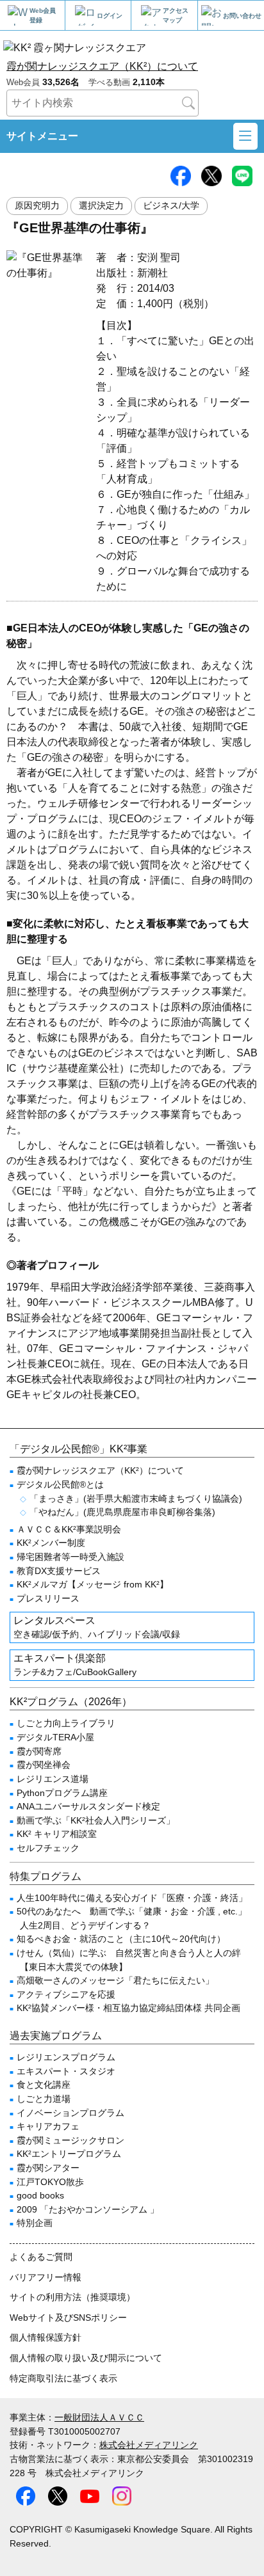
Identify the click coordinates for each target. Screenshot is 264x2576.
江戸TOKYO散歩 (50, 2182)
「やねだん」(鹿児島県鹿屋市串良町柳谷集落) (122, 1512)
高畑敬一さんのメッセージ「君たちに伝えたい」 (115, 1980)
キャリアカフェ (48, 2126)
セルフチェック (48, 1848)
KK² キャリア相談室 (57, 1834)
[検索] (188, 103)
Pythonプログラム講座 (62, 1793)
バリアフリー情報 (45, 2277)
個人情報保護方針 (45, 2337)
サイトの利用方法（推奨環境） (72, 2297)
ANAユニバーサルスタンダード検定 (88, 1806)
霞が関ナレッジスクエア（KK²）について (102, 66)
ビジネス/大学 (171, 206)
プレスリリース (48, 1598)
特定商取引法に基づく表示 (63, 2378)
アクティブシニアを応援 (66, 1994)
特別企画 (35, 2223)
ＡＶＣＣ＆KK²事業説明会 (69, 1529)
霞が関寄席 (39, 1751)
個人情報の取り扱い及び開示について (86, 2358)
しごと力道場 (44, 2099)
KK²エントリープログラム (69, 2154)
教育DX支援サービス (59, 1571)
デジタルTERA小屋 (55, 1737)
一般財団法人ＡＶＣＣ (99, 2417)
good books (40, 2195)
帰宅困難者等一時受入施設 (70, 1557)
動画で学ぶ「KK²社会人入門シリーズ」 (96, 1820)
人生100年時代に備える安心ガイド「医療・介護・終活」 (132, 1898)
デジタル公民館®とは (60, 1484)
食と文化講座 (44, 2085)
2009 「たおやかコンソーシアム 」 (88, 2209)
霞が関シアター (48, 2168)
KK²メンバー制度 (51, 1543)
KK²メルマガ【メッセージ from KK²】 (93, 1584)
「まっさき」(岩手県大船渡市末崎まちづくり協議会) (136, 1499)
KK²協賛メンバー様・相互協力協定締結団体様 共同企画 (128, 2008)
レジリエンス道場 (53, 1779)
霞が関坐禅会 (44, 1765)
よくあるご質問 (41, 2257)
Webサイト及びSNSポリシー (68, 2318)
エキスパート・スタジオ (66, 2071)
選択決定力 (101, 206)
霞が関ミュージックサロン (70, 2140)
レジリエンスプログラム (66, 2057)
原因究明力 (37, 206)
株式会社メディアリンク (149, 2445)
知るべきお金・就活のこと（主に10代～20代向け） (121, 1939)
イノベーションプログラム (70, 2113)
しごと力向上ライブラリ (66, 1723)
